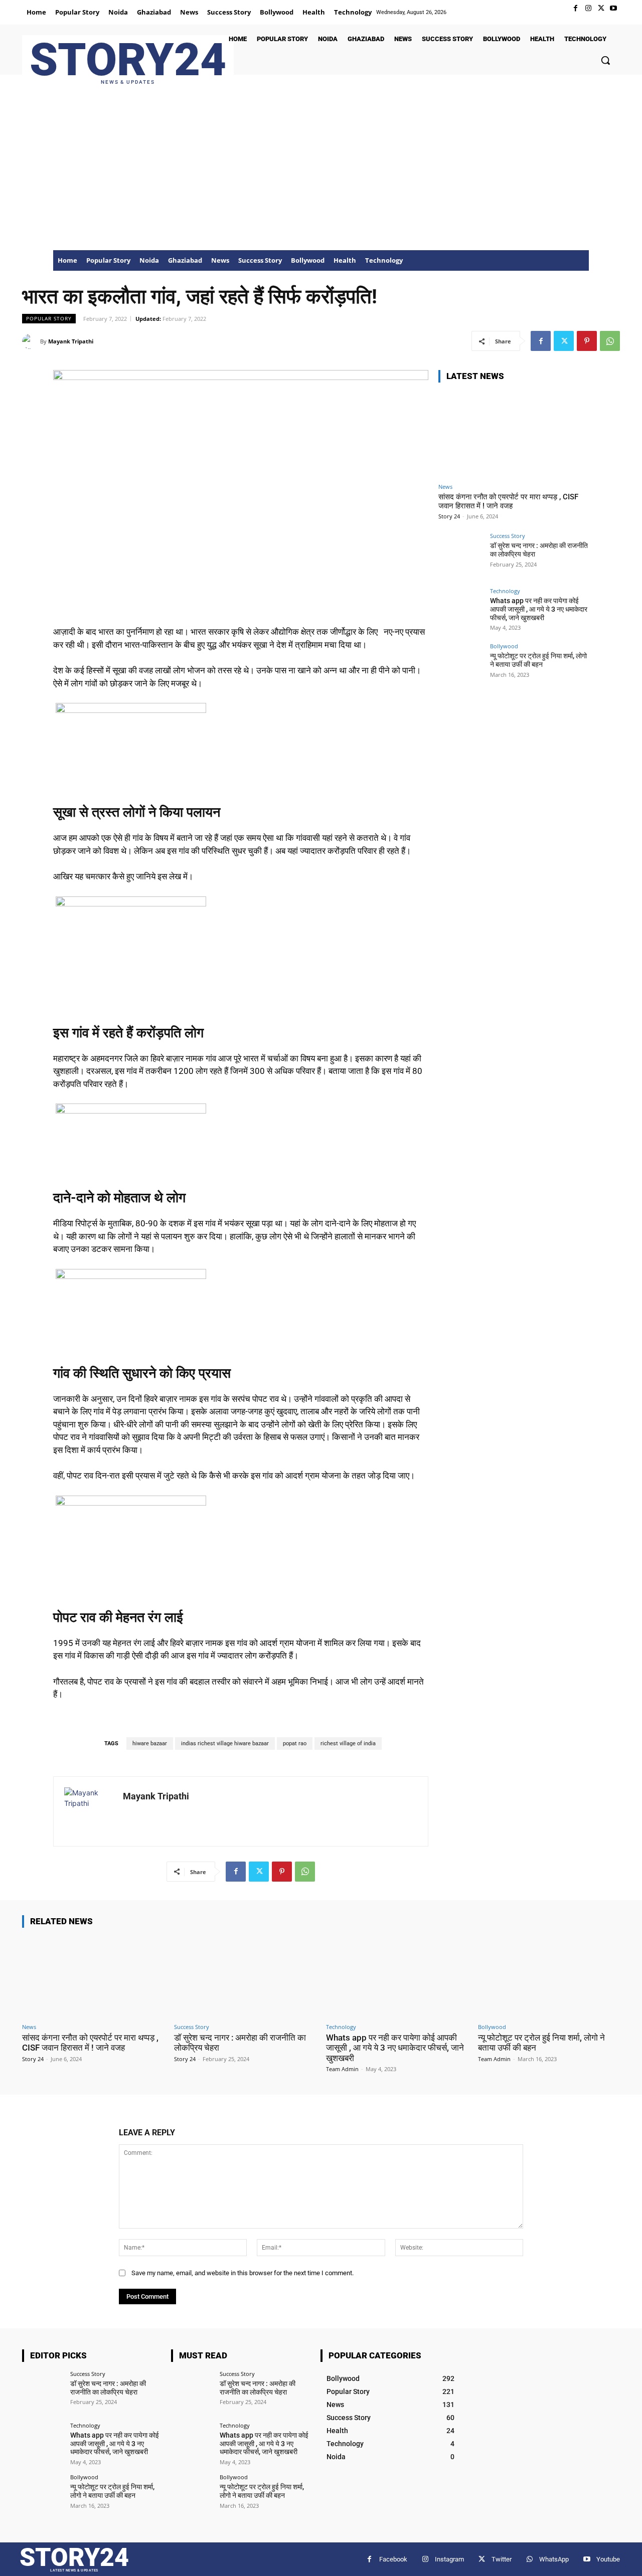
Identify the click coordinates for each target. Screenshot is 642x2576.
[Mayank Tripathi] (31, 341)
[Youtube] (614, 8)
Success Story (508, 536)
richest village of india (348, 1743)
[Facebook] (576, 8)
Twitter (502, 2559)
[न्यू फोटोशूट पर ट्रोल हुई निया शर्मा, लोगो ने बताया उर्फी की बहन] (461, 666)
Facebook (393, 2559)
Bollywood (504, 646)
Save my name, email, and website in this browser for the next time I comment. (243, 2273)
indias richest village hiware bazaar (225, 1743)
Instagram (449, 2559)
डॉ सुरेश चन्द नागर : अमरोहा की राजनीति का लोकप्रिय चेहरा (108, 2388)
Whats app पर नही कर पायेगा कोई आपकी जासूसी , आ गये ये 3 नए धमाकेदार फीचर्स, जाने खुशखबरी (539, 609)
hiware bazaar (150, 1743)
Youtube (608, 2559)
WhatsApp (554, 2559)
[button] (605, 60)
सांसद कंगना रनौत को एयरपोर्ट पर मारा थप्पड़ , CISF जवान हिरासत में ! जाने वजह (508, 501)
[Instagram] (588, 8)
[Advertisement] (321, 175)
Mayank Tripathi (71, 341)
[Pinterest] (587, 341)
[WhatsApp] (610, 341)
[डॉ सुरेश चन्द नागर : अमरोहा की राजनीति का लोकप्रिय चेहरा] (461, 556)
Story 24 (449, 516)
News (445, 487)
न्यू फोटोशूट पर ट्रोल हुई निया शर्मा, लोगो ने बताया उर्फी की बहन (538, 660)
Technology (505, 591)
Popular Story (49, 318)
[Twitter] (601, 8)
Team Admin (342, 2069)
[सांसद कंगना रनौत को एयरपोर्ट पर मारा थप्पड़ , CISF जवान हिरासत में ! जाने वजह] (514, 434)
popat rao (295, 1743)
